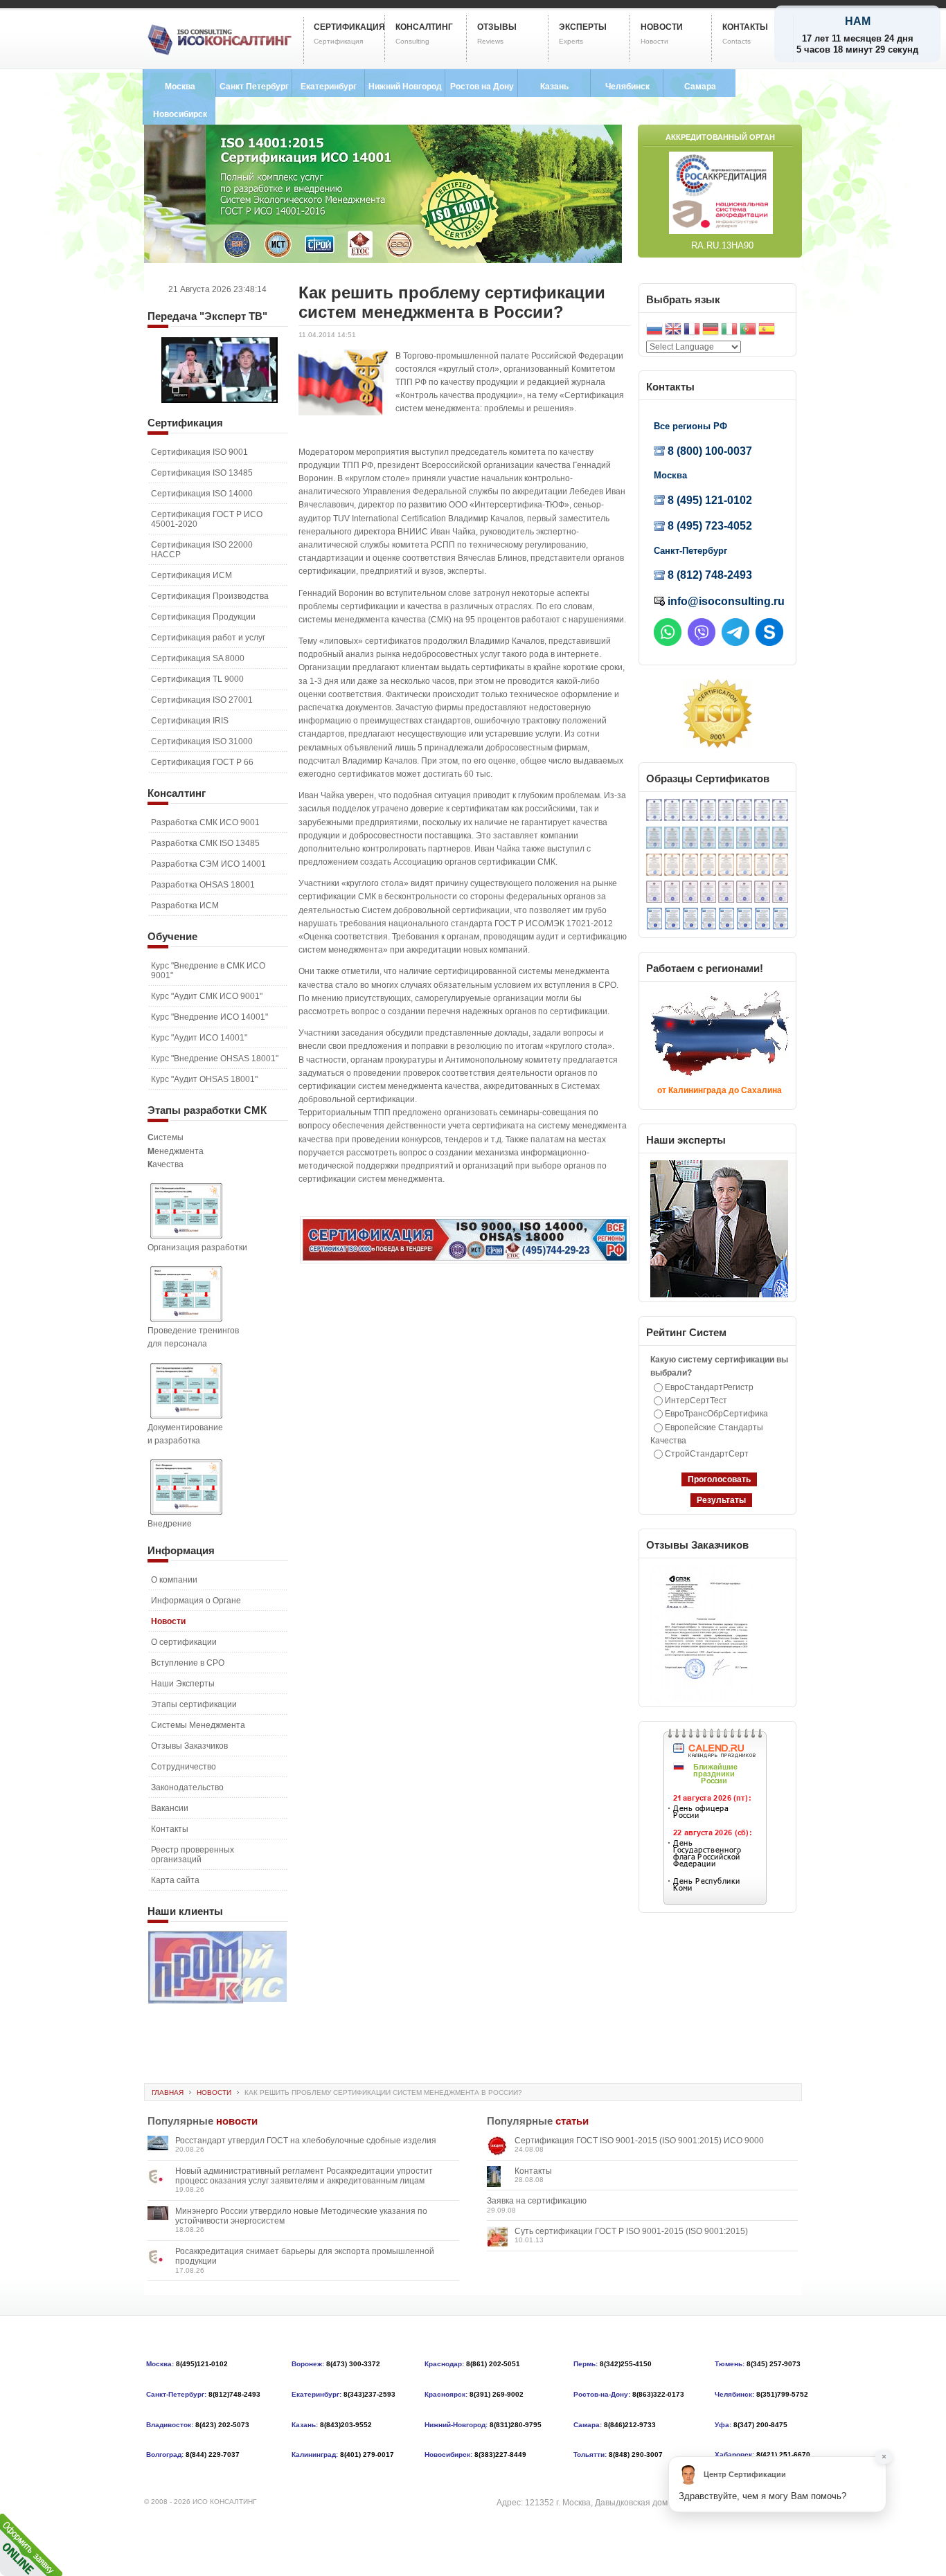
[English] (673, 331)
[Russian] (654, 331)
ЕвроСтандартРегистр (709, 1387)
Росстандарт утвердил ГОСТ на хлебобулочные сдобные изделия (306, 2141)
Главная (168, 2092)
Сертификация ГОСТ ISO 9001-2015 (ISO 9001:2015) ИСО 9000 (639, 2141)
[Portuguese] (748, 331)
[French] (692, 331)
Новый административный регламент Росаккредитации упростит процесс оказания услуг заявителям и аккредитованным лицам (304, 2176)
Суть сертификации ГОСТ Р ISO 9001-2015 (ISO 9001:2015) (631, 2231)
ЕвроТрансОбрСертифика (716, 1414)
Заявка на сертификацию (537, 2201)
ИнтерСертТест (696, 1400)
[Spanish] (767, 331)
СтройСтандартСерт (707, 1454)
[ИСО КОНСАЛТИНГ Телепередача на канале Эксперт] (220, 400)
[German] (711, 331)
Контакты (533, 2171)
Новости (214, 2092)
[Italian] (729, 331)
